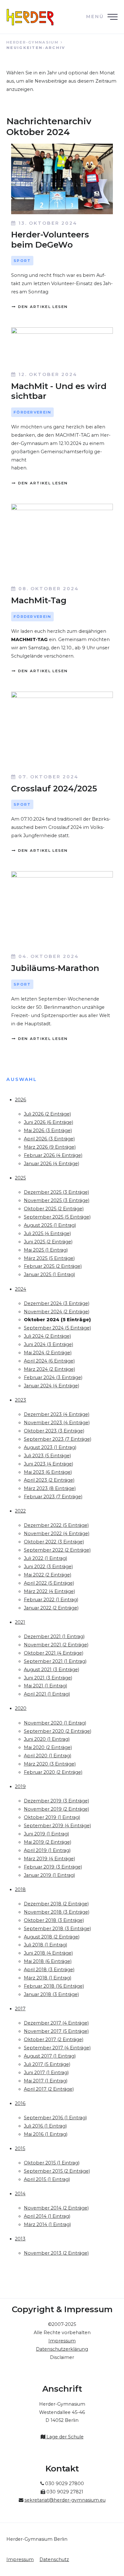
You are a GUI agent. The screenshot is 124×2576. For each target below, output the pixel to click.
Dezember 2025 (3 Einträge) (56, 1192)
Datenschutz (54, 2559)
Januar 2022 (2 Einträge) (51, 1608)
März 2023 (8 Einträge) (50, 1488)
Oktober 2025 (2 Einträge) (54, 1209)
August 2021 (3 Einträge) (52, 1670)
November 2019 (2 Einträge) (56, 1809)
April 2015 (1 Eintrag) (47, 2179)
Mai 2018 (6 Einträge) (48, 1961)
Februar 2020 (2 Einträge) (53, 1772)
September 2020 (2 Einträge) (58, 1731)
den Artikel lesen (42, 307)
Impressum (20, 2559)
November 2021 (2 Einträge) (56, 1645)
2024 (21, 1289)
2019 (20, 1787)
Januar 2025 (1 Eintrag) (49, 1274)
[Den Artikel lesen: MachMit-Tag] (62, 542)
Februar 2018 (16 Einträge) (54, 1986)
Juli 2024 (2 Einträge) (47, 1336)
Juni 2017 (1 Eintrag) (46, 2073)
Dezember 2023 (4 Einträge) (57, 1414)
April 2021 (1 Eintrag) (47, 1694)
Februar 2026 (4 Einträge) (53, 1155)
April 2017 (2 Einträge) (49, 2089)
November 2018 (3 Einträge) (57, 1912)
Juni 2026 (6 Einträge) (48, 1122)
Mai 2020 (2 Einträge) (48, 1747)
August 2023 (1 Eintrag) (50, 1447)
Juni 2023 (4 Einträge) (48, 1464)
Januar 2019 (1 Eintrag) (49, 1875)
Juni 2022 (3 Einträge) (48, 1567)
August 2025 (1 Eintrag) (50, 1225)
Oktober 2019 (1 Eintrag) (52, 1817)
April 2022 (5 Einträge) (49, 1583)
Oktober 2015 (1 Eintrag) (52, 2163)
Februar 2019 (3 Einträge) (53, 1867)
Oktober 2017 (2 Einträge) (54, 2040)
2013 (20, 2239)
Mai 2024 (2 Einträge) (48, 1353)
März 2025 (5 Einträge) (49, 1258)
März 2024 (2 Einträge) (49, 1369)
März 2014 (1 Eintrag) (47, 2224)
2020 (21, 1708)
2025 (20, 1178)
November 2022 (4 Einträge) (57, 1534)
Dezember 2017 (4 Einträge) (56, 2023)
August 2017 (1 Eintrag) (50, 2056)
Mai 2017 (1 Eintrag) (46, 2081)
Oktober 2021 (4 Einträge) (54, 1653)
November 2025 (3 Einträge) (57, 1200)
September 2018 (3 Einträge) (57, 1929)
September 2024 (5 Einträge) (57, 1328)
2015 (20, 2149)
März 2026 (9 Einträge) (50, 1147)
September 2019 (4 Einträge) (57, 1826)
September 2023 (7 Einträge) (58, 1439)
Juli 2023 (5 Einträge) (47, 1456)
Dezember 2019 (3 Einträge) (56, 1801)
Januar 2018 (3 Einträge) (51, 1994)
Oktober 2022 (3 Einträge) (54, 1542)
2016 (20, 2103)
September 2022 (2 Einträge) (57, 1550)
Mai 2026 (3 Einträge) (48, 1131)
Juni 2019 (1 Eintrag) (46, 1834)
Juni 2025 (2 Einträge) (48, 1242)
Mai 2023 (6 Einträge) (48, 1472)
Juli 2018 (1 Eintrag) (45, 1945)
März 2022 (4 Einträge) (49, 1591)
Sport (22, 261)
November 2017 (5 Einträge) (56, 2031)
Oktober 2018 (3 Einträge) (54, 1920)
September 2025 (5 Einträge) (57, 1217)
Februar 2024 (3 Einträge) (53, 1377)
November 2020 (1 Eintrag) (55, 1723)
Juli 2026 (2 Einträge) (47, 1114)
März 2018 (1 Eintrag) (48, 1978)
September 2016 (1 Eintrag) (55, 2118)
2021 (20, 1622)
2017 (20, 2009)
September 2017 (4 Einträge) (57, 2048)
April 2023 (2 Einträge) (49, 1480)
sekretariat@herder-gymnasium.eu (65, 2500)
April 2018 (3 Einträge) (49, 1970)
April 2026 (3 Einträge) (49, 1139)
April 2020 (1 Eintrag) (48, 1756)
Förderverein (33, 412)
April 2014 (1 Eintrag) (47, 2216)
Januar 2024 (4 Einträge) (52, 1386)
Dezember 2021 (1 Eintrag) (54, 1636)
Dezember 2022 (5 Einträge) (56, 1525)
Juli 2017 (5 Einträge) (47, 2064)
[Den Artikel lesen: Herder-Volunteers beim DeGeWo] (62, 179)
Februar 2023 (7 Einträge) (53, 1497)
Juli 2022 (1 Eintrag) (45, 1558)
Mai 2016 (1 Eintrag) (46, 2134)
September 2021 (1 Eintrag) (55, 1661)
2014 (20, 2194)
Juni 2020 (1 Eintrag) (47, 1739)
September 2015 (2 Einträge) (57, 2171)
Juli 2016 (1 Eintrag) (45, 2126)
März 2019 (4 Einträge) (49, 1859)
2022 (20, 1511)
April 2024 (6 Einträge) (49, 1361)
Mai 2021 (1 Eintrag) (45, 1686)
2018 (20, 1889)
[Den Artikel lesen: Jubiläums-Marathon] (62, 909)
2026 (21, 1100)
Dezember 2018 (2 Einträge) (56, 1904)
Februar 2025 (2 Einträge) (53, 1266)
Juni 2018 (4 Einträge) (48, 1953)
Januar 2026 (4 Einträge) (52, 1164)
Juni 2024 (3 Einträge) (48, 1344)
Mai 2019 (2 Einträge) (48, 1842)
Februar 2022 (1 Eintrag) (51, 1600)
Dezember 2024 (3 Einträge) (57, 1303)
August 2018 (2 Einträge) (52, 1937)
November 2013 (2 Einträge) (56, 2253)
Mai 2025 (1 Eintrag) (46, 1250)
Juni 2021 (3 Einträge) (48, 1678)
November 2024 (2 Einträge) (57, 1312)
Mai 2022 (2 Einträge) (48, 1575)
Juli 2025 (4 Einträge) (47, 1233)
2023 (21, 1400)
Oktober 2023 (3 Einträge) (54, 1431)
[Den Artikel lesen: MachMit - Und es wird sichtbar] (62, 346)
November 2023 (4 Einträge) (57, 1423)
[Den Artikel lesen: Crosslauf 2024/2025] (62, 730)
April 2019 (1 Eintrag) (47, 1850)
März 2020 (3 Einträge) (50, 1764)
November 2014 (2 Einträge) (56, 2208)
